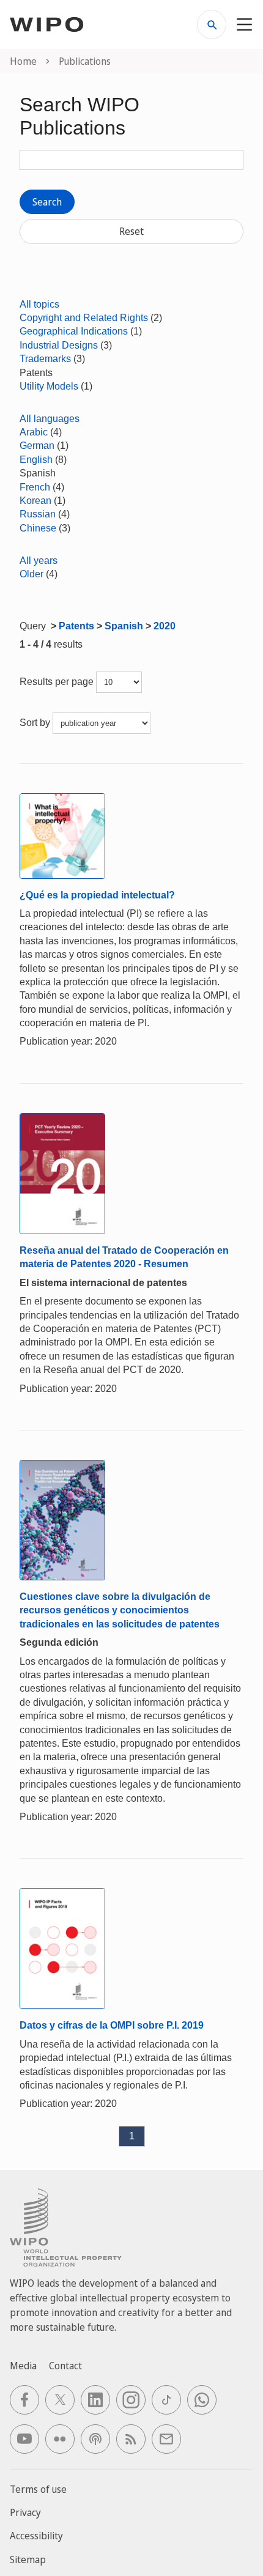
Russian (38, 514)
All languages (50, 419)
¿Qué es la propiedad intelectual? (97, 895)
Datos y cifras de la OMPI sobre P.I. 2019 (112, 2025)
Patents (76, 626)
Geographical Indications (74, 331)
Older (31, 574)
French (35, 487)
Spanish (124, 626)
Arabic (34, 432)
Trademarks (45, 359)
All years (39, 561)
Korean (35, 501)
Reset (131, 231)
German (37, 446)
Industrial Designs (59, 345)
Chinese (38, 528)
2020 (165, 626)
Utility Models (49, 386)
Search (47, 202)
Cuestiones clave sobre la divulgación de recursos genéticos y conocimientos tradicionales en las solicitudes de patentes (120, 1610)
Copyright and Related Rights (84, 318)
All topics (39, 304)
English (36, 460)
